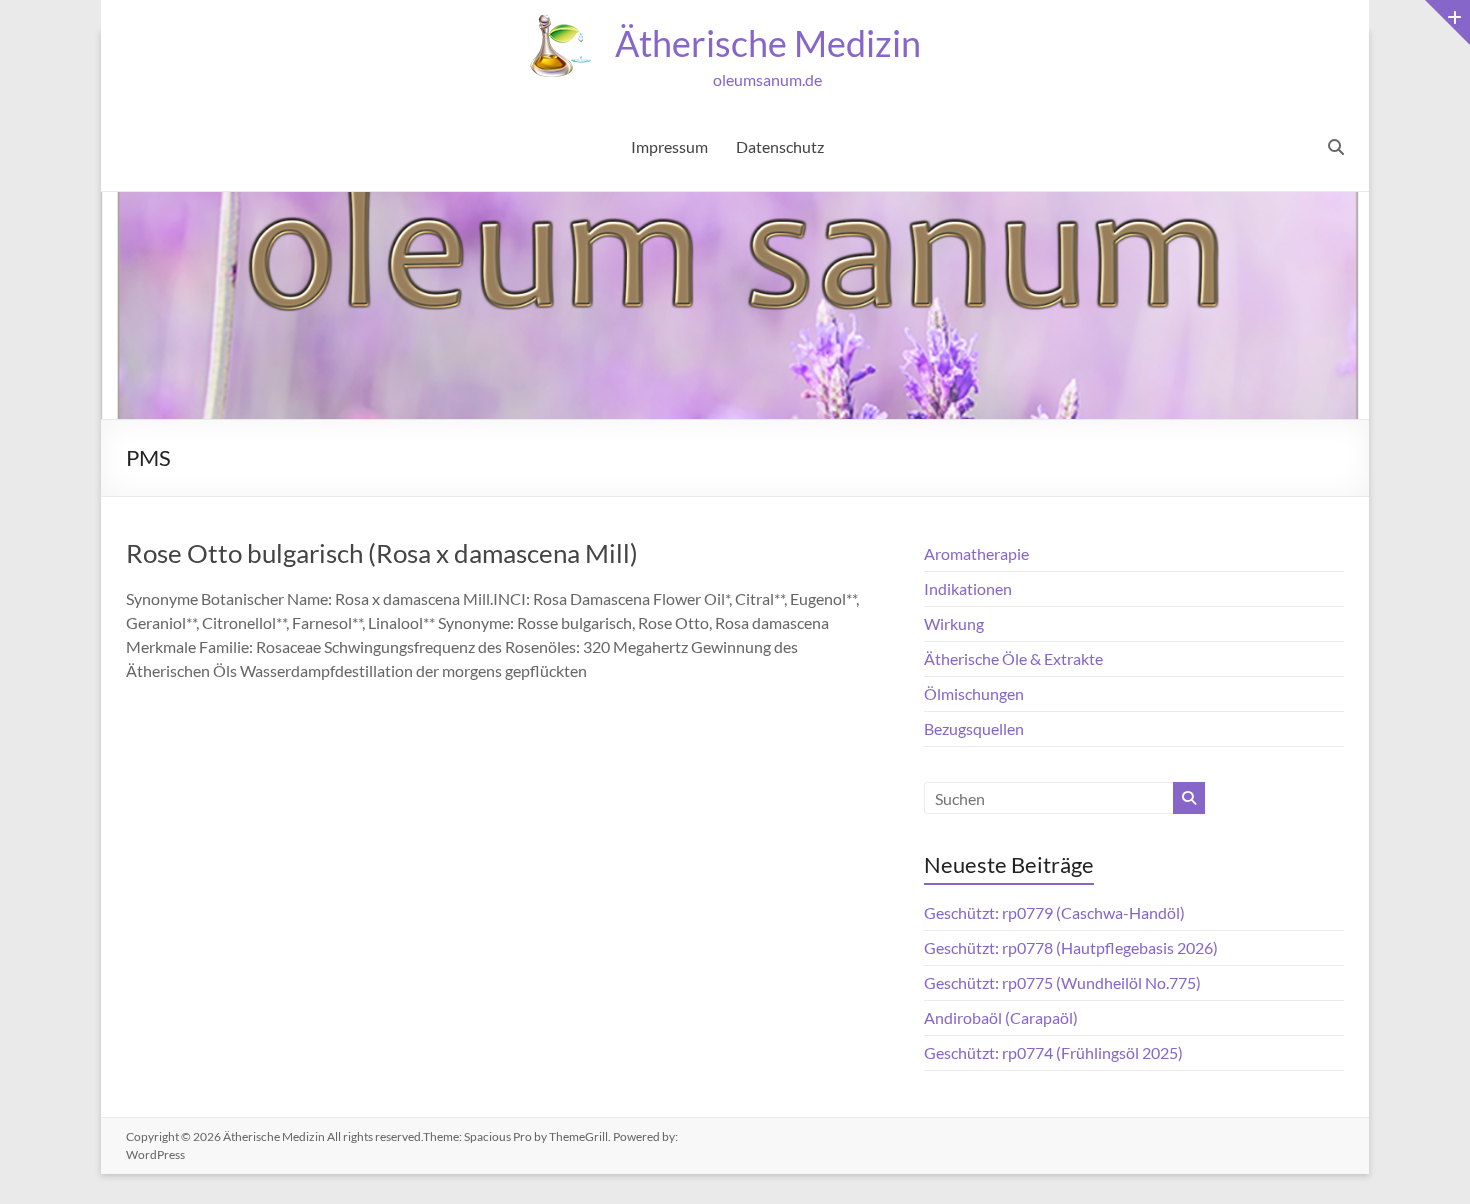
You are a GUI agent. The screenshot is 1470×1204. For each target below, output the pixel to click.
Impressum (669, 146)
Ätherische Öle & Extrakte (1013, 658)
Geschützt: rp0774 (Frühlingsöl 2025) (1053, 1052)
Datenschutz (780, 146)
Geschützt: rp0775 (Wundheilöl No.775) (1062, 982)
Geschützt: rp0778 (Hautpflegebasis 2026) (1071, 947)
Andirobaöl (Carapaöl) (1001, 1017)
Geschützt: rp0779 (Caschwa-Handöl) (1054, 912)
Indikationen (968, 588)
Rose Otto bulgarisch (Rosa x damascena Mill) (382, 553)
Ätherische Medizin (768, 43)
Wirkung (954, 623)
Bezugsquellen (974, 728)
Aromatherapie (976, 553)
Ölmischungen (974, 693)
